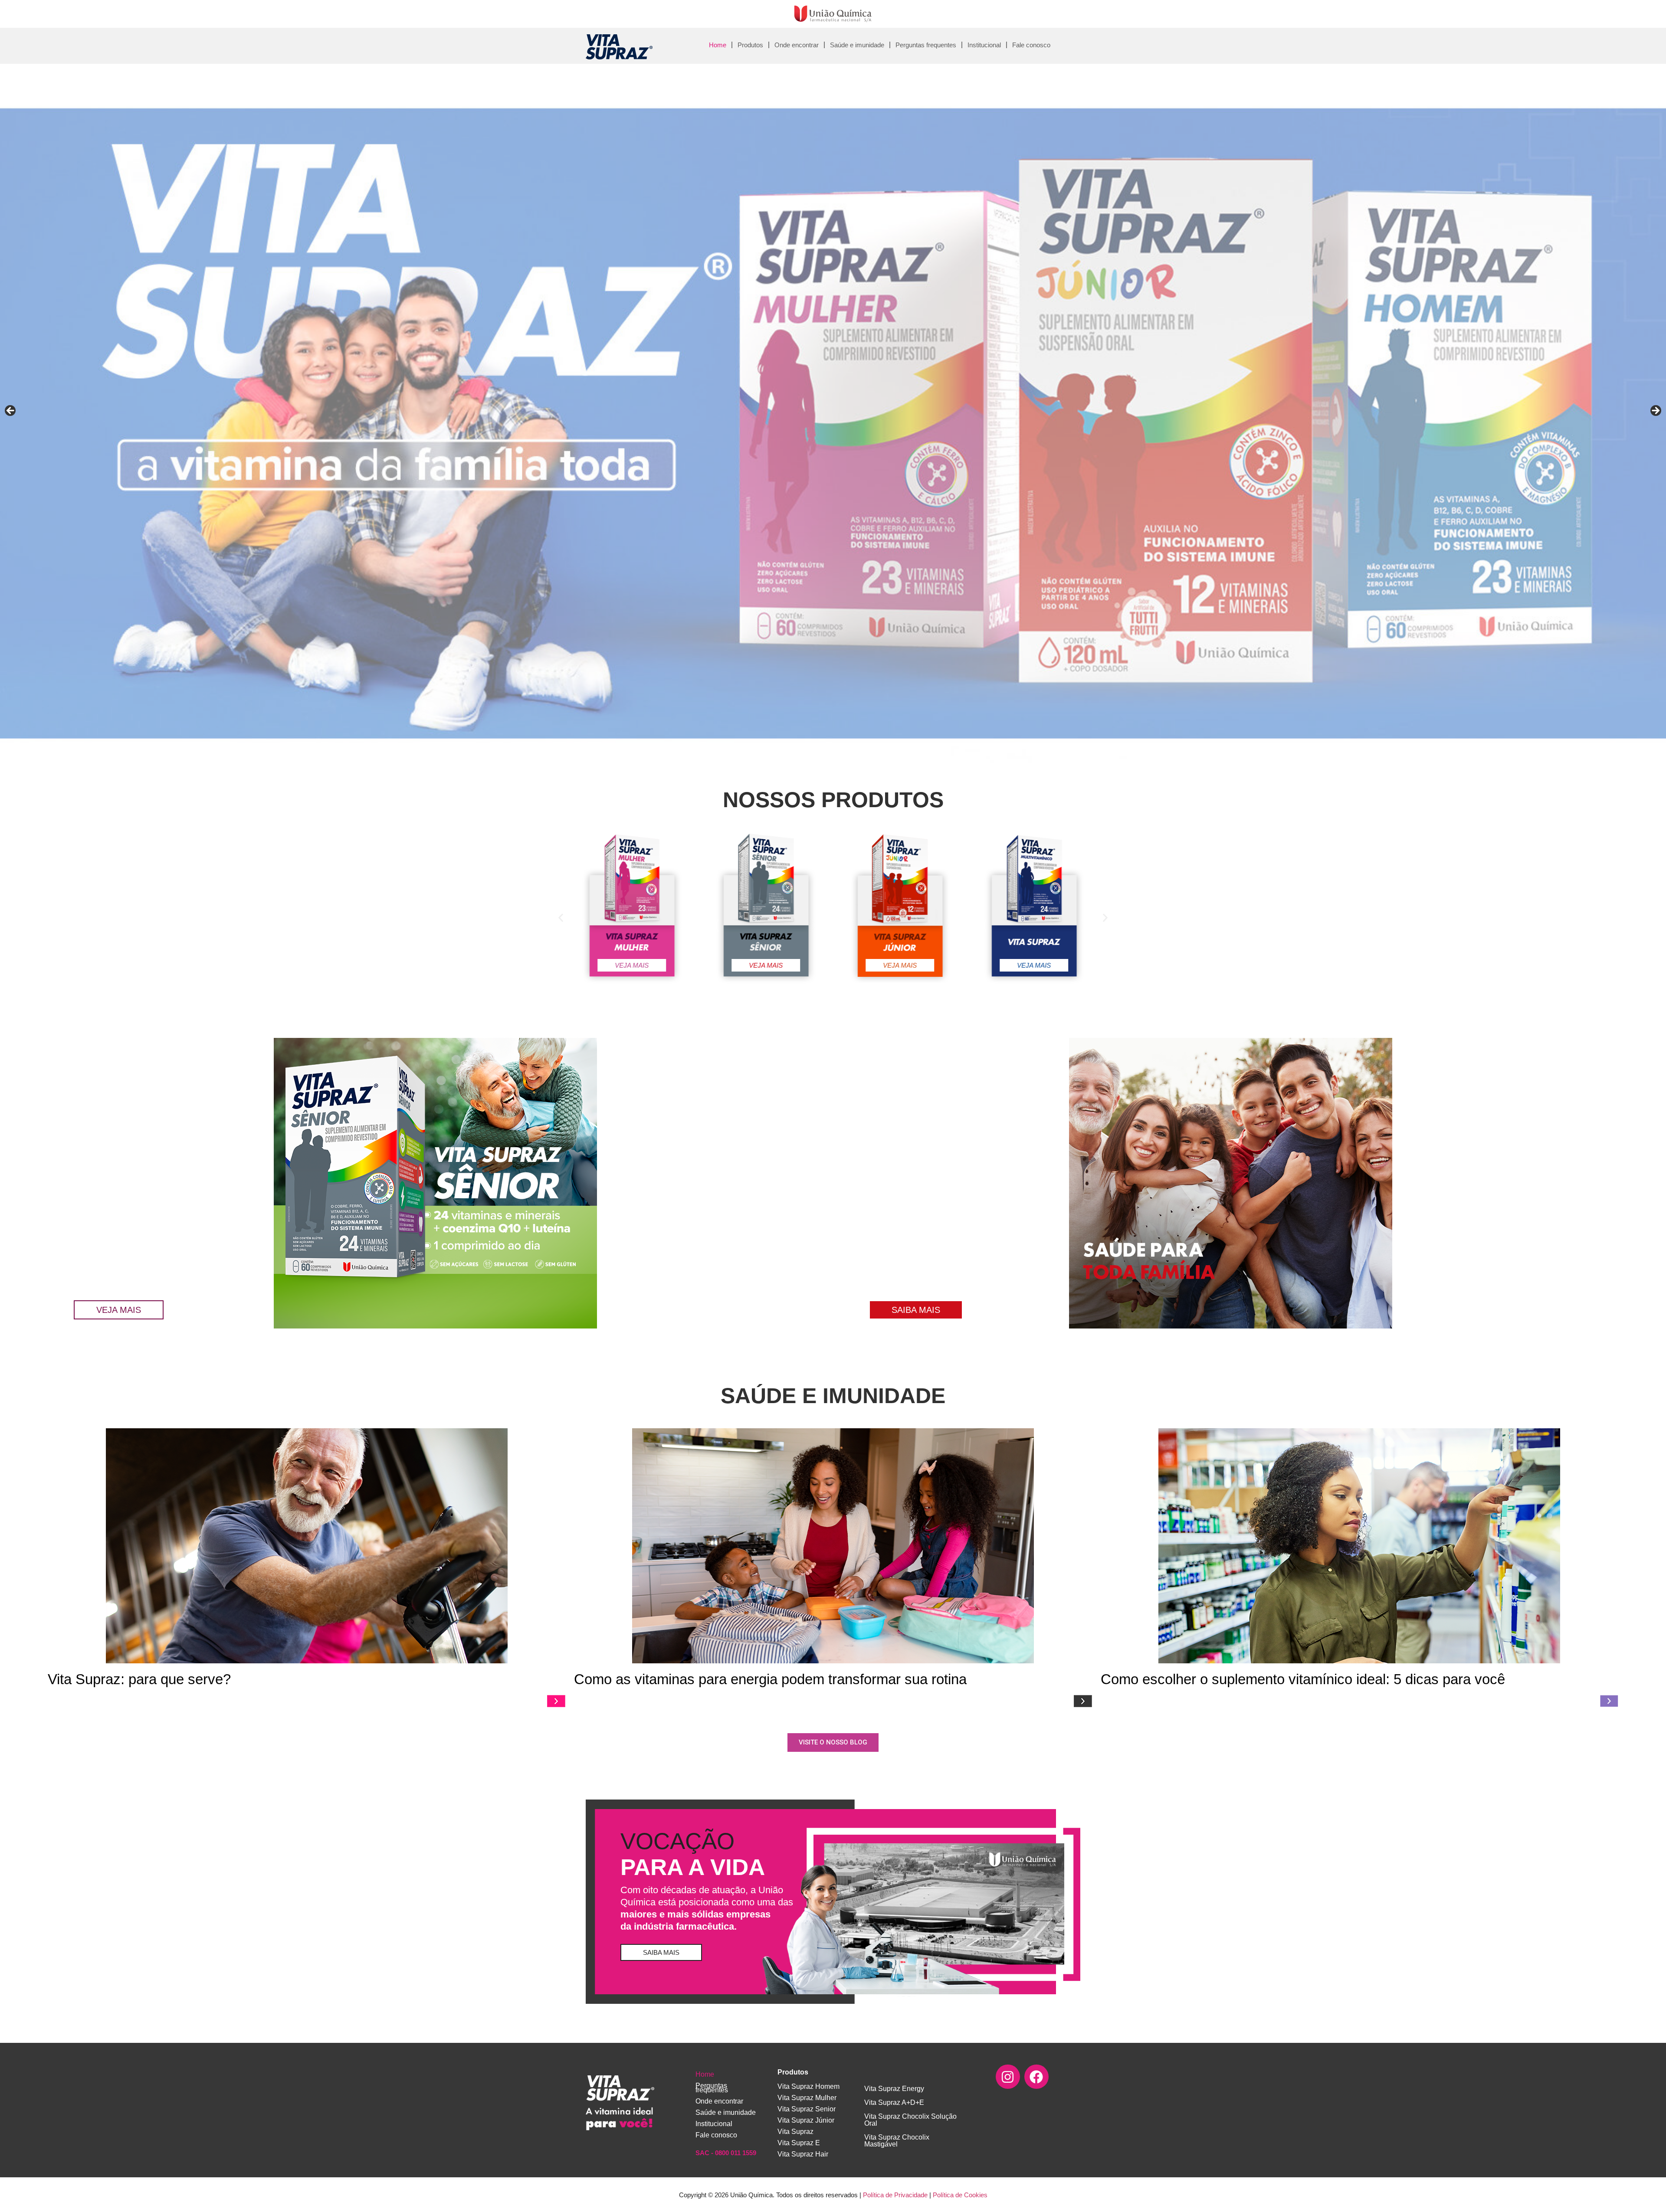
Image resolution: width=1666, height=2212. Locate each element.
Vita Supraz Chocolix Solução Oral (910, 2120)
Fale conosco (1031, 45)
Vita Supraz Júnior (806, 2120)
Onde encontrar (797, 45)
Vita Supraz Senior (807, 2109)
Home (718, 45)
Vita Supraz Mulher (807, 2098)
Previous (11, 411)
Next (1655, 411)
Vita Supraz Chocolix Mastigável (897, 2141)
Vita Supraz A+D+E (894, 2102)
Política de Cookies (960, 2195)
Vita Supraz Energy (894, 2089)
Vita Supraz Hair (803, 2154)
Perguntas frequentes (926, 45)
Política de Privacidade (895, 2195)
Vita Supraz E (799, 2143)
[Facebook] (1036, 2077)
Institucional (984, 45)
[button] (561, 918)
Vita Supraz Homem (808, 2086)
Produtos (750, 45)
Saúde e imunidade (857, 45)
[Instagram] (1008, 2077)
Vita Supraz (795, 2132)
